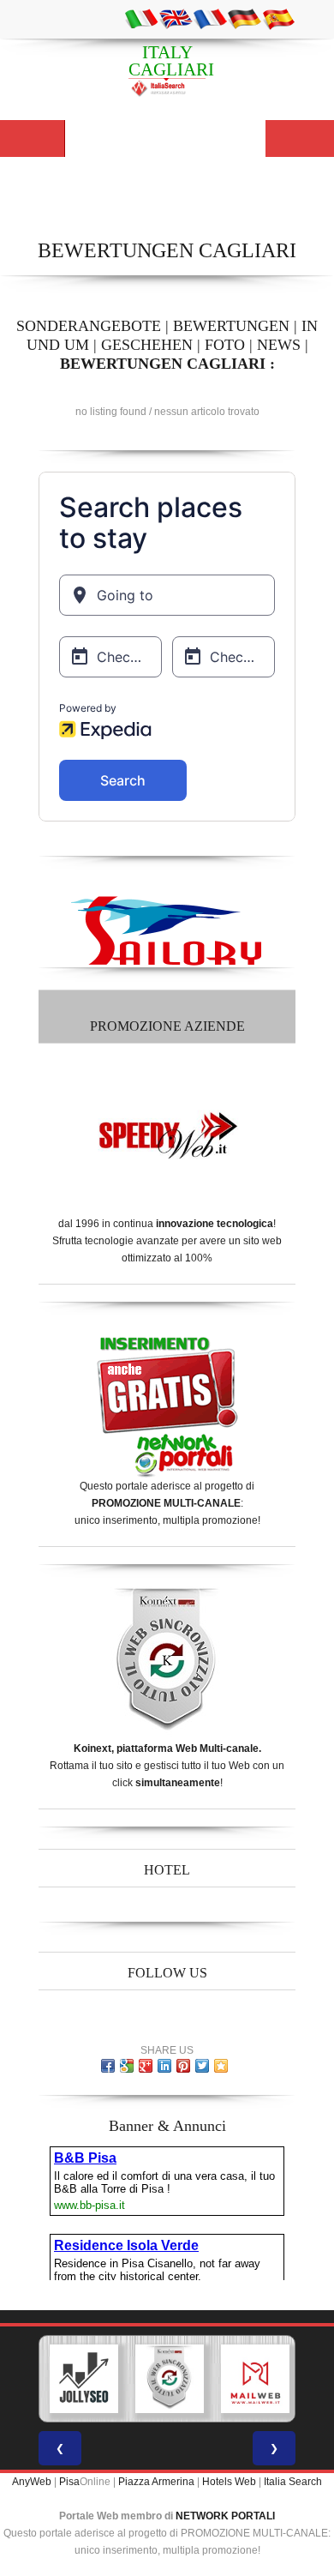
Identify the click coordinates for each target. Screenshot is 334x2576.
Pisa (69, 2482)
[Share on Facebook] (108, 2066)
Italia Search (293, 2482)
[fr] (210, 18)
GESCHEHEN (147, 345)
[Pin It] (183, 2066)
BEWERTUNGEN (231, 326)
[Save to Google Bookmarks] (127, 2066)
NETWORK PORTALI (225, 2516)
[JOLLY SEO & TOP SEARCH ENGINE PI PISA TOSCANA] (84, 2379)
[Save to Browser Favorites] (221, 2066)
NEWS (279, 345)
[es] (278, 18)
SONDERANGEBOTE (89, 326)
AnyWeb (32, 2482)
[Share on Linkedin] (164, 2066)
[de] (244, 18)
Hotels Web (229, 2482)
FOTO (225, 345)
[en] (176, 18)
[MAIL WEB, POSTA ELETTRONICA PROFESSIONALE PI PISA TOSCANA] (255, 2379)
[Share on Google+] (146, 2066)
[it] (141, 18)
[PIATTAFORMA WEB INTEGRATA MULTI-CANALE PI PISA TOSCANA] (170, 2379)
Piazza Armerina (156, 2482)
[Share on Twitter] (202, 2066)
